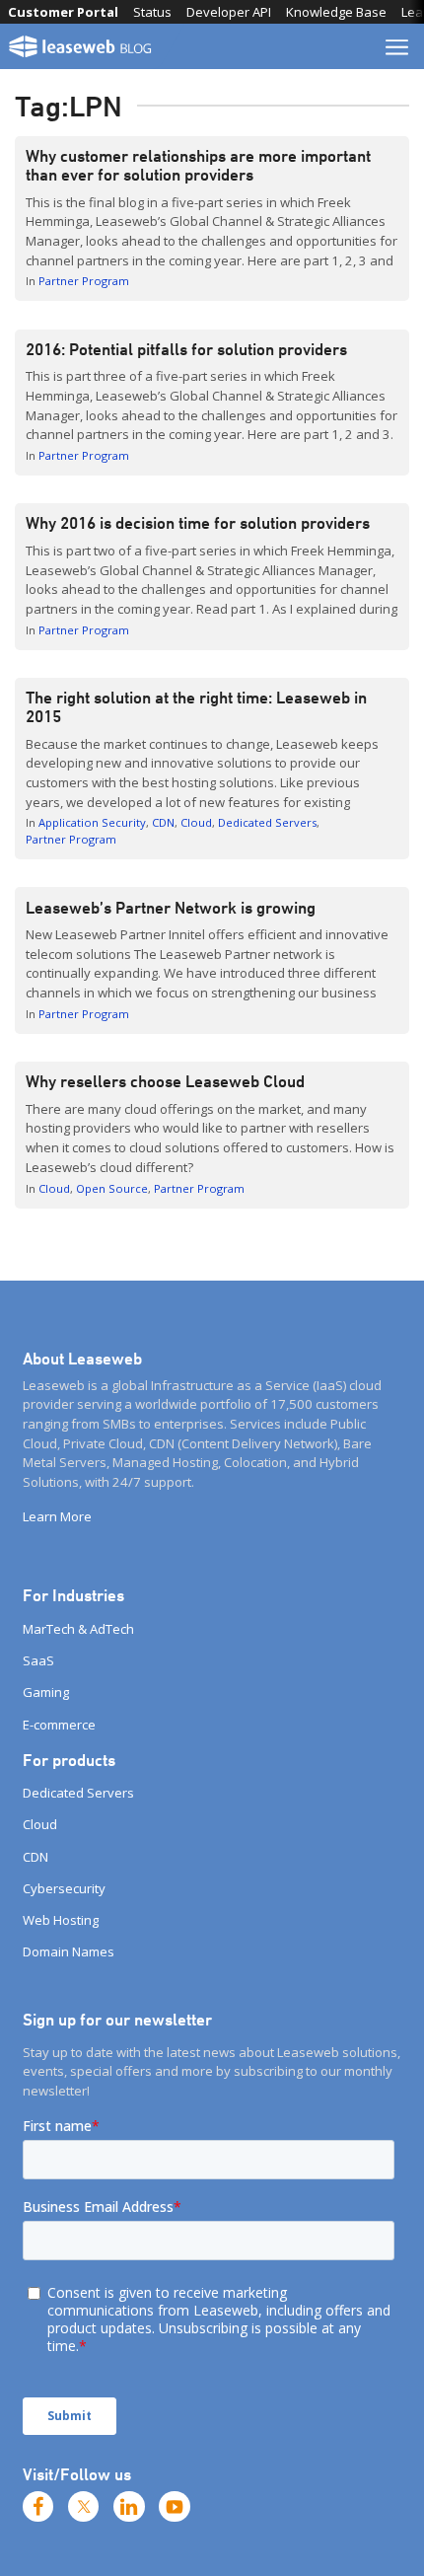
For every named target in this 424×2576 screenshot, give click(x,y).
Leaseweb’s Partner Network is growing (171, 908)
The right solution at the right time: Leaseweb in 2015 (196, 707)
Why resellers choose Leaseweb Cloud (165, 1081)
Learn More (57, 1516)
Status (152, 12)
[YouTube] (175, 2507)
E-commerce (59, 1725)
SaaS (38, 1660)
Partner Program (84, 281)
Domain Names (69, 1951)
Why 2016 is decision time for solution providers (198, 523)
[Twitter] (84, 2507)
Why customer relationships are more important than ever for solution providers (198, 165)
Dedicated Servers (267, 822)
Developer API (229, 12)
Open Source (112, 1188)
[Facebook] (38, 2507)
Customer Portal (63, 12)
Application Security (92, 822)
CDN (163, 822)
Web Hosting (61, 1920)
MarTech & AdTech (78, 1629)
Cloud (196, 822)
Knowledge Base (336, 12)
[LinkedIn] (129, 2507)
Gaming (46, 1692)
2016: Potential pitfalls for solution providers (186, 349)
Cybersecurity (64, 1888)
